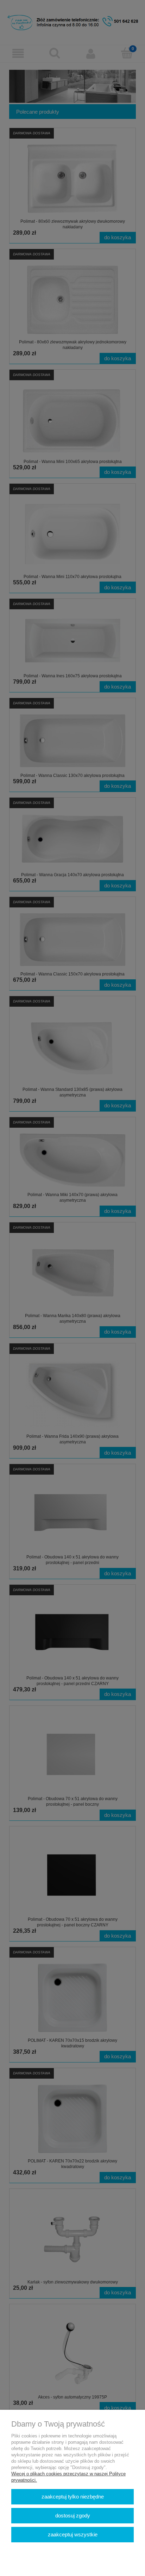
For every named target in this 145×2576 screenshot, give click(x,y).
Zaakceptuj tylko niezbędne (73, 2497)
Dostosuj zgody (73, 2515)
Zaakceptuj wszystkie (73, 2534)
